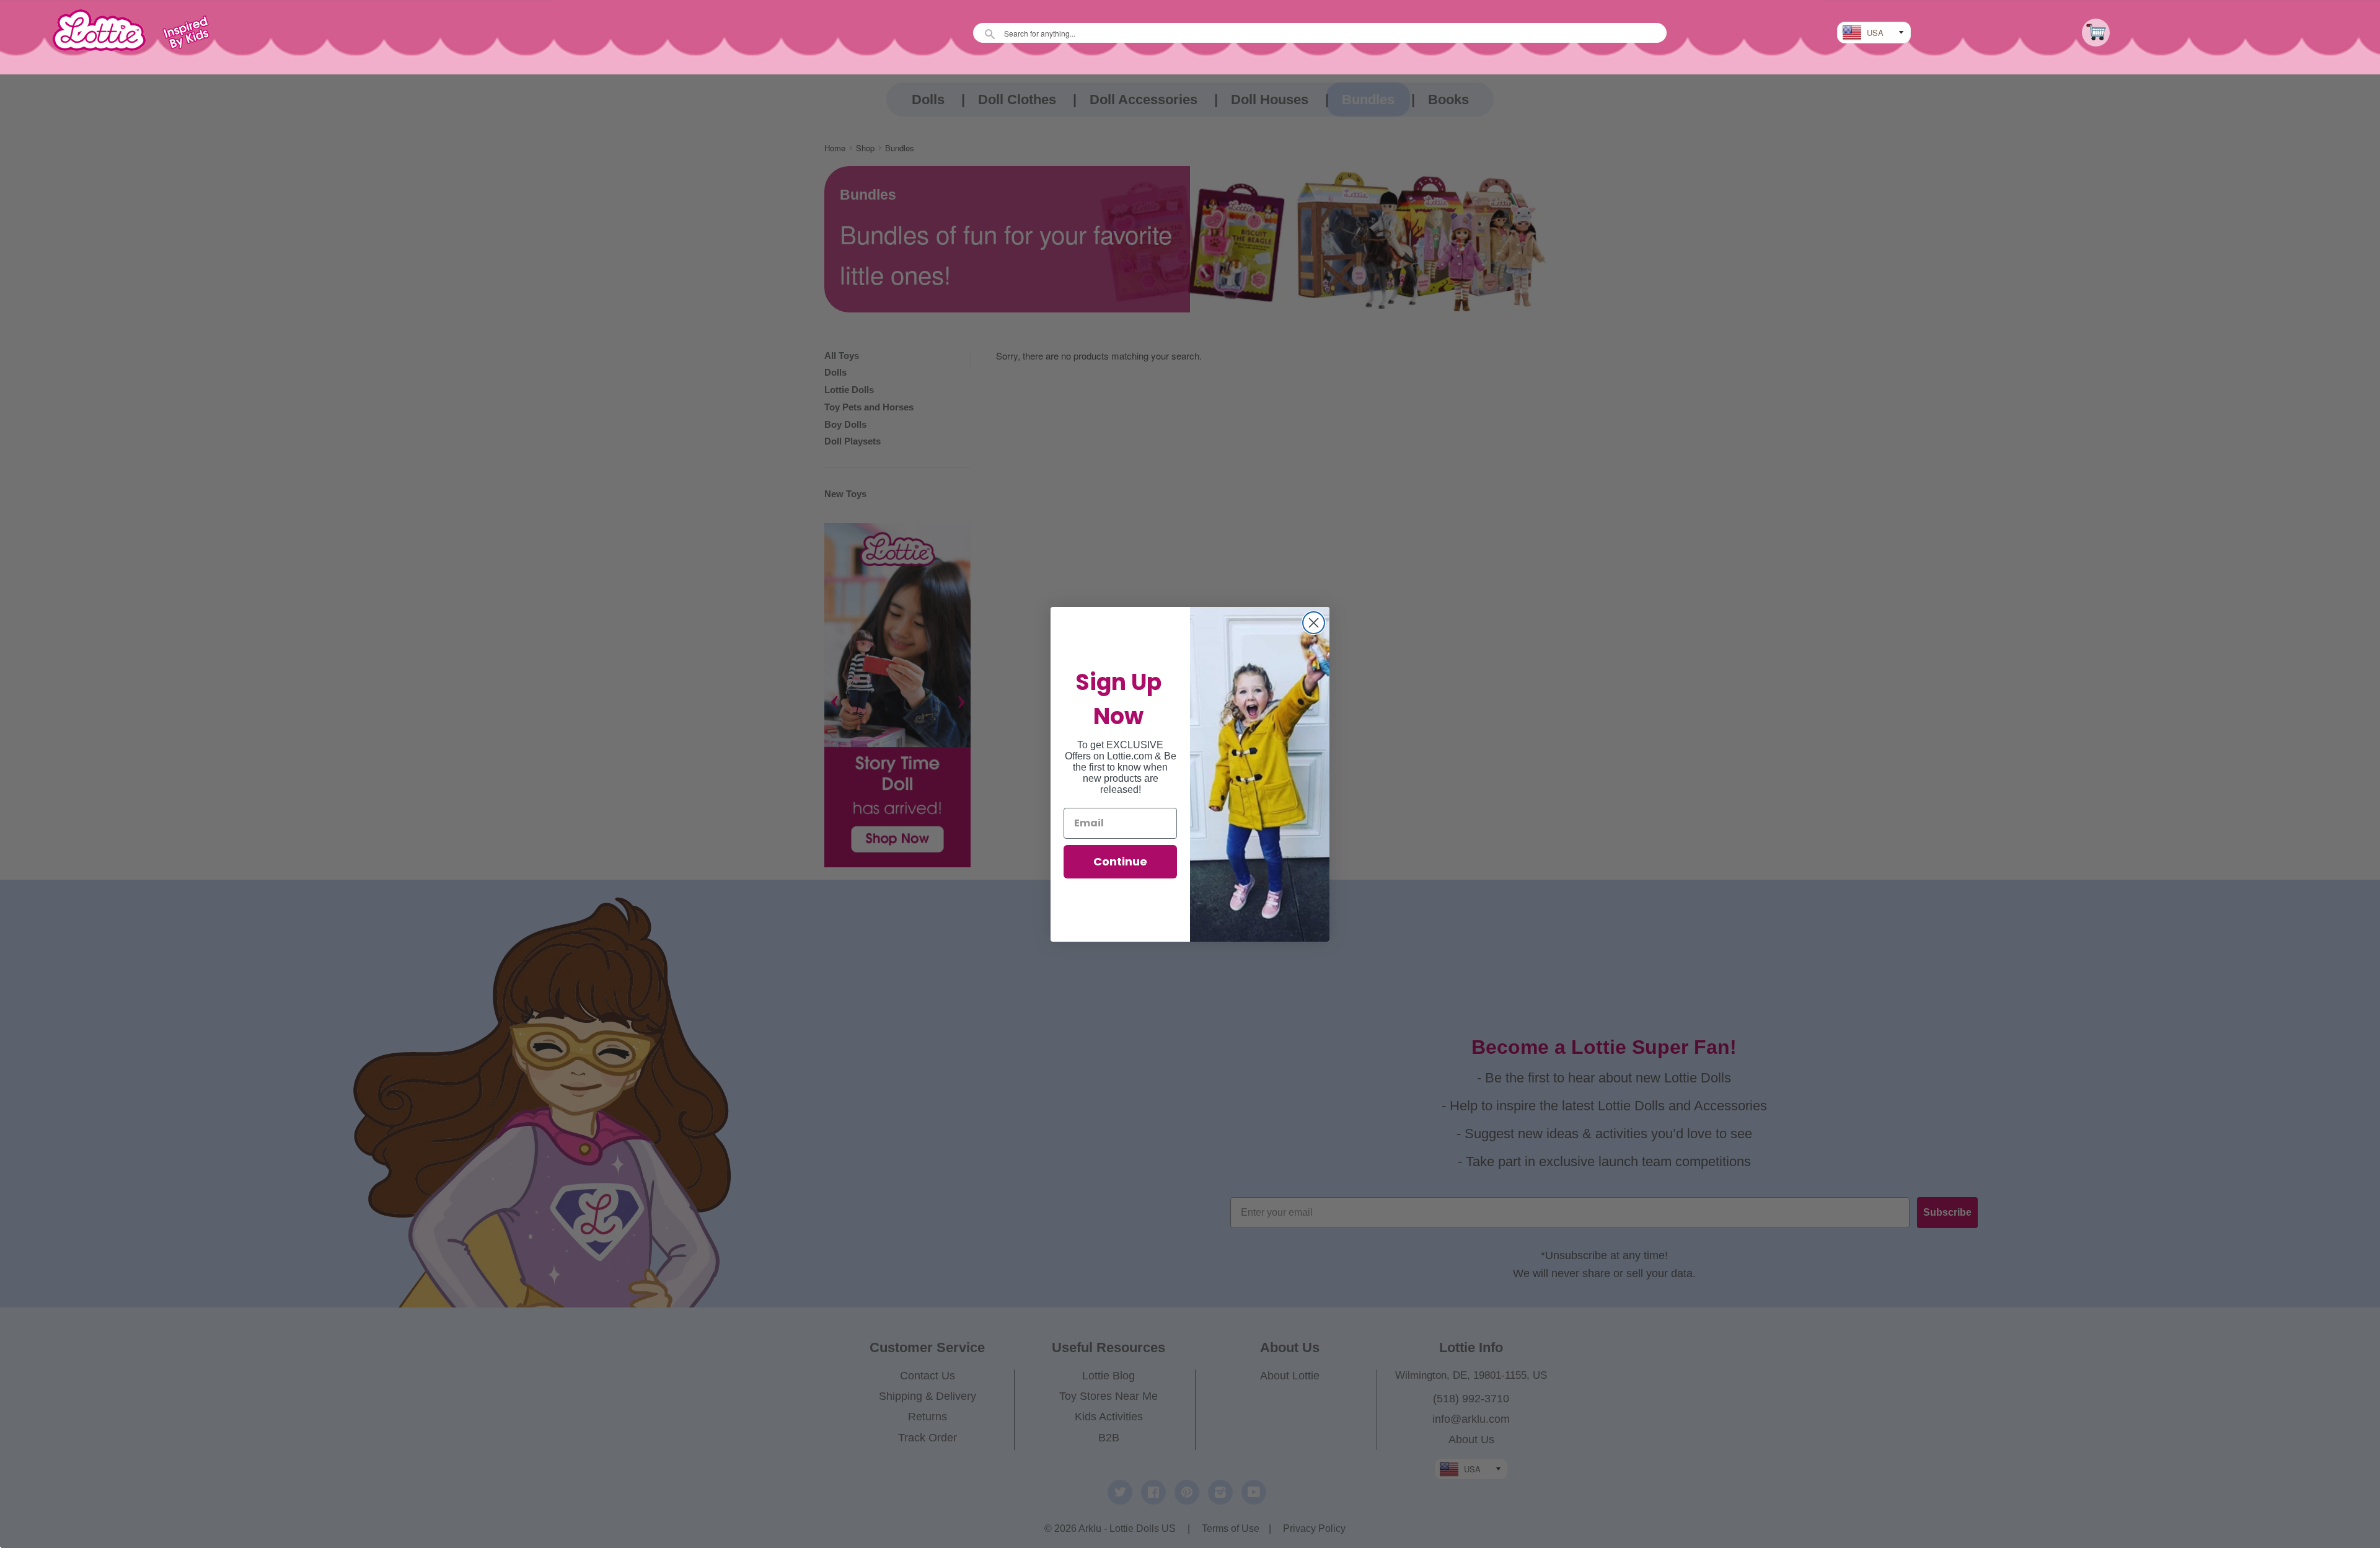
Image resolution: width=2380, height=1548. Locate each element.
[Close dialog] (1314, 623)
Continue (1120, 861)
